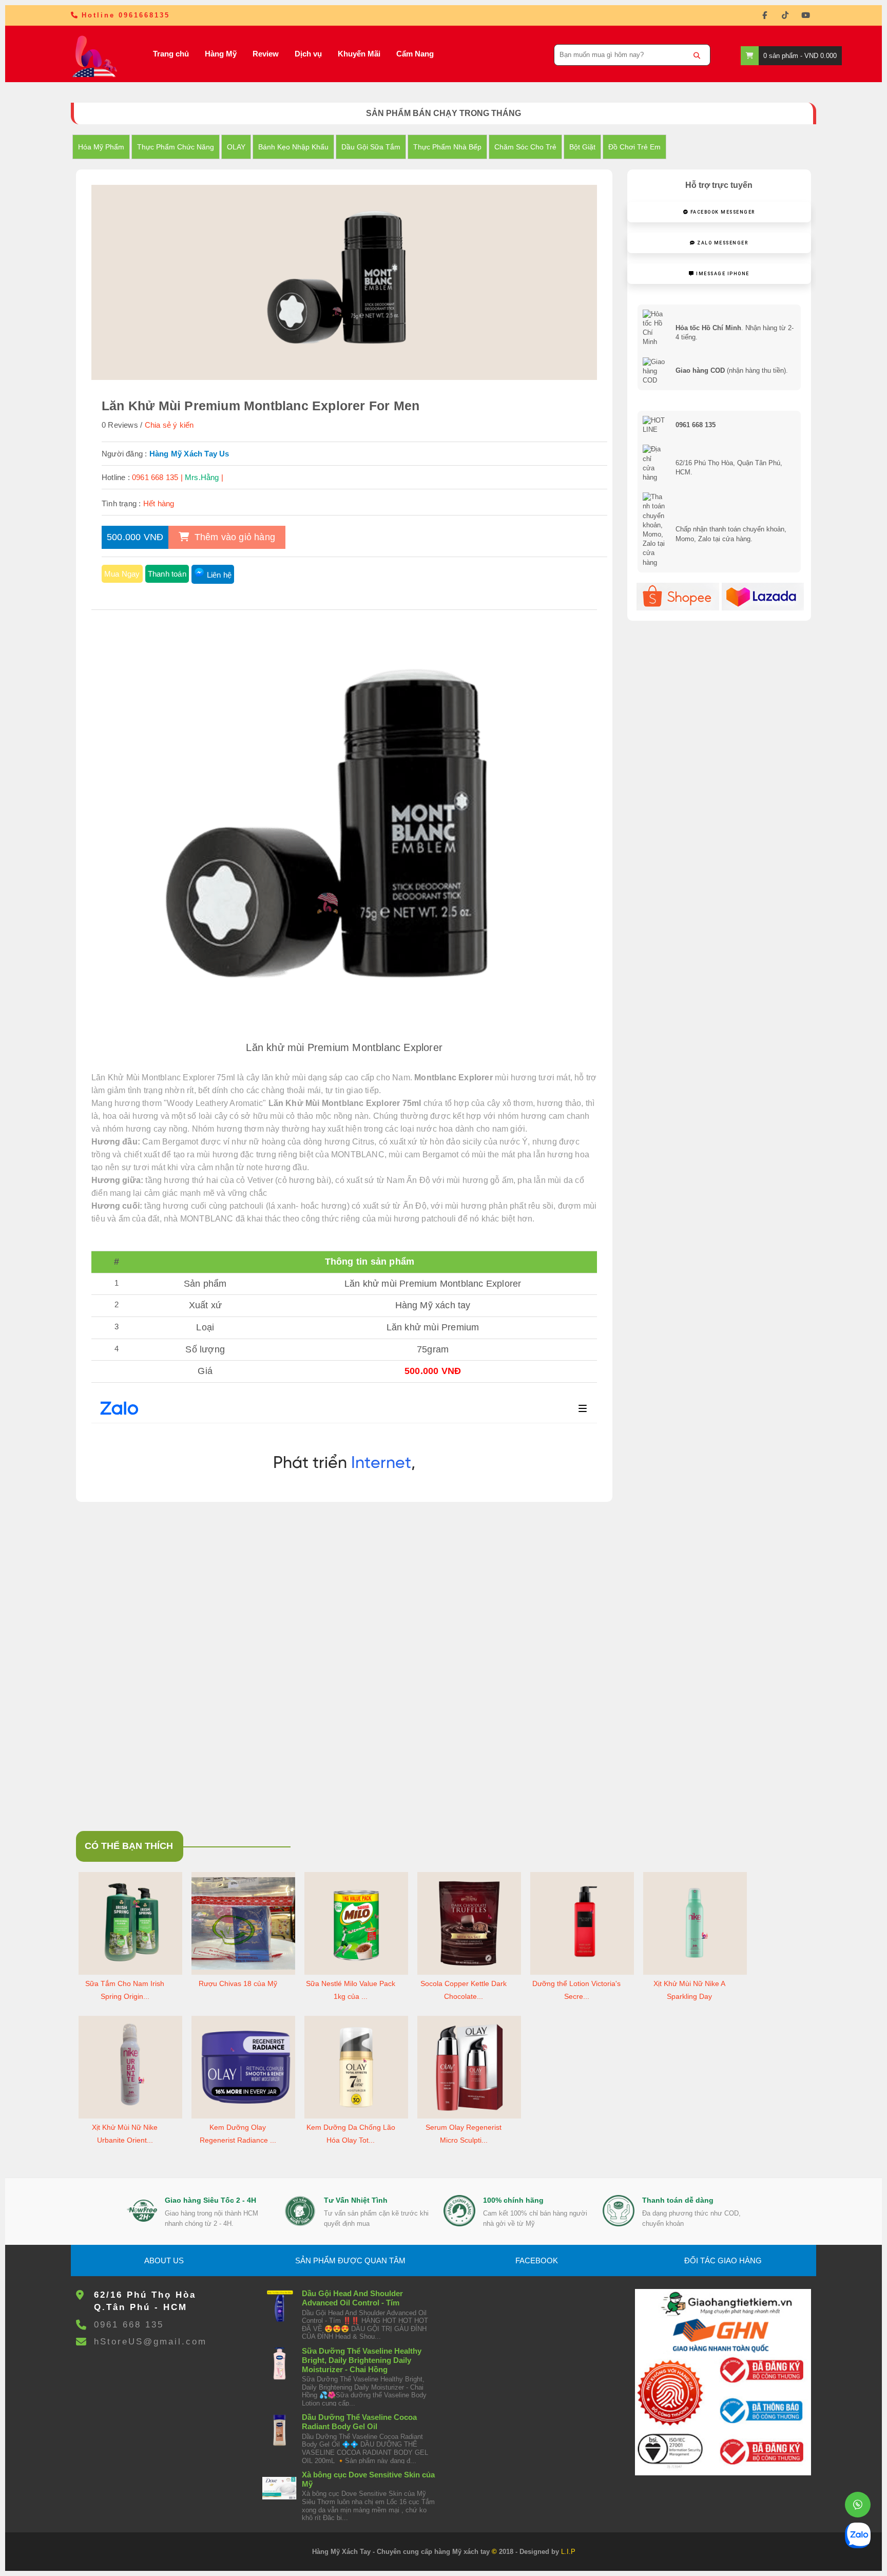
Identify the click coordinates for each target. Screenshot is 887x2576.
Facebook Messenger (722, 212)
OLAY (236, 147)
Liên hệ (219, 575)
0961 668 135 (129, 2325)
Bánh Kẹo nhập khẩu (293, 147)
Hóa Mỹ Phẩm (101, 147)
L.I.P (568, 2552)
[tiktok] (785, 15)
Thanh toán (167, 574)
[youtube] (806, 15)
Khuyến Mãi (359, 54)
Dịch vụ (308, 54)
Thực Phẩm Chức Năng (176, 147)
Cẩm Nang (415, 54)
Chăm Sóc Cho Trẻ (525, 147)
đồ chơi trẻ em (634, 147)
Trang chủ (171, 54)
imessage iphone (722, 274)
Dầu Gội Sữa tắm (371, 147)
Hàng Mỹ (221, 54)
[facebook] (765, 15)
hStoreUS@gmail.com (150, 2342)
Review (266, 54)
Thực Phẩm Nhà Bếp (447, 147)
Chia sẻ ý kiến (169, 425)
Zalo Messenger (722, 243)
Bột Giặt (582, 147)
